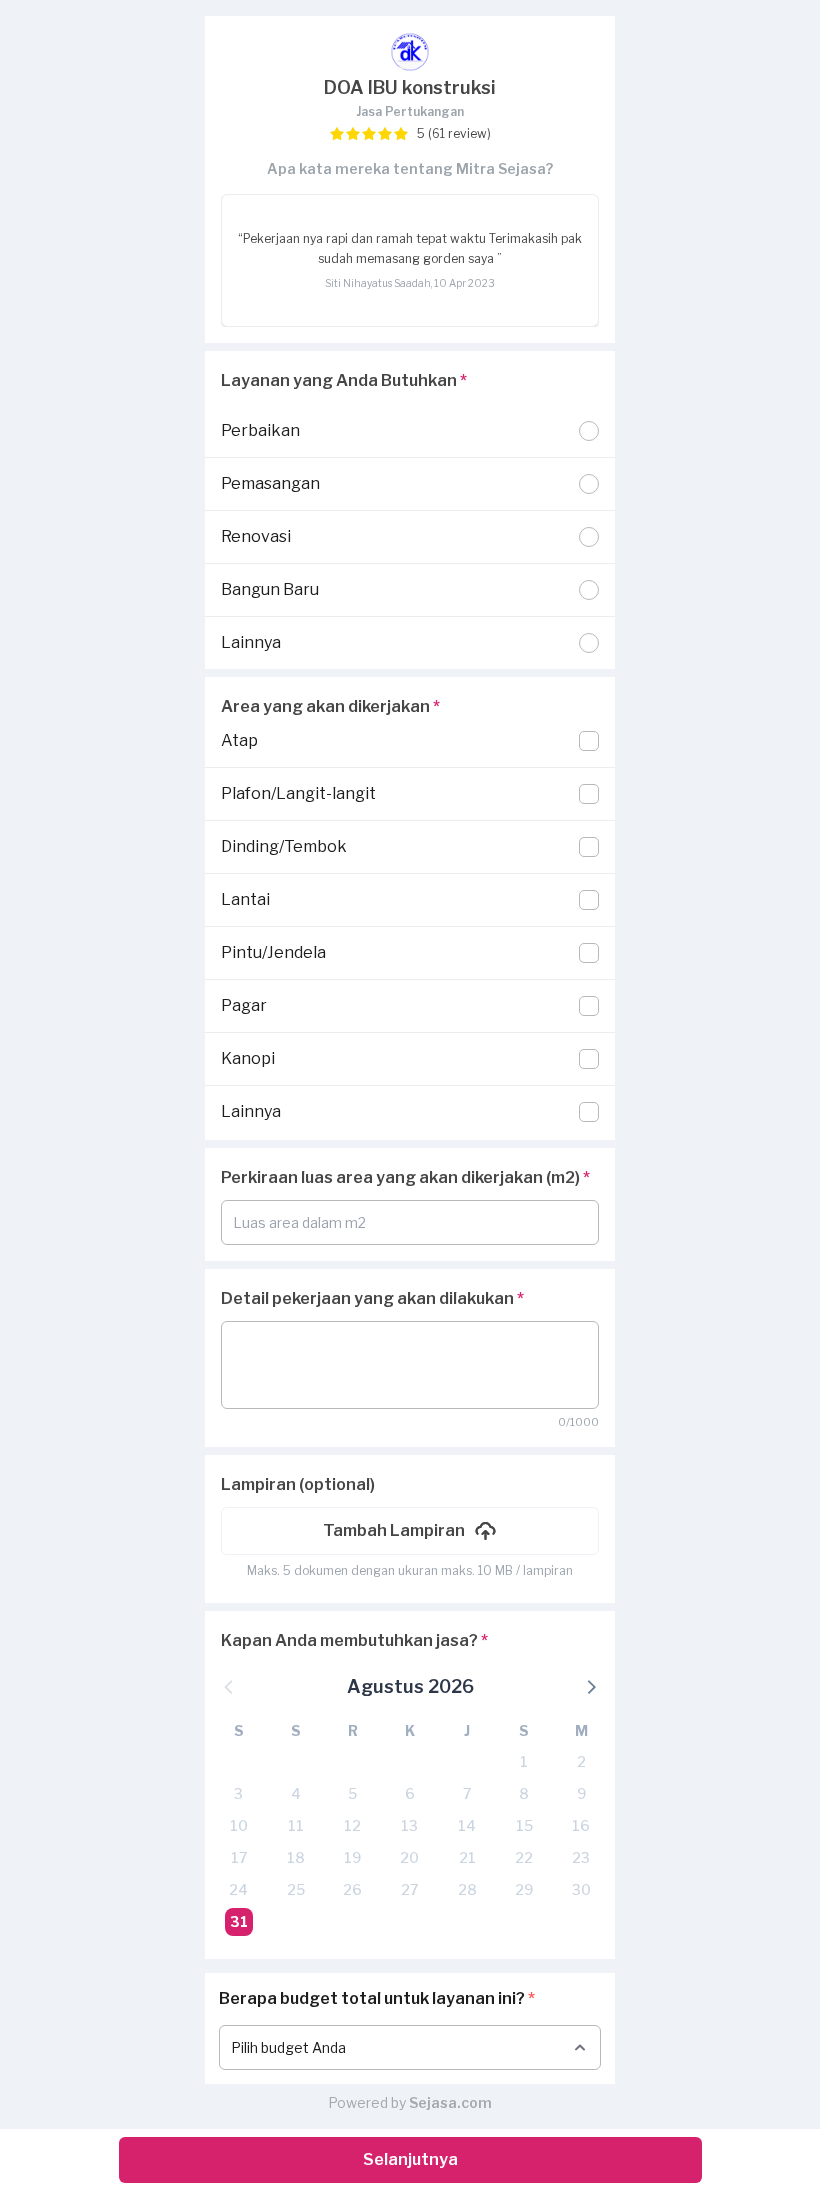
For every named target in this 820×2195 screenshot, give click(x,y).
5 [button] (352, 1793)
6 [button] (410, 1793)
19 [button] (352, 1857)
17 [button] (239, 1857)
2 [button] (581, 1761)
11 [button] (296, 1825)
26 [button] (352, 1889)
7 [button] (467, 1793)
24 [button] (238, 1889)
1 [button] (524, 1761)
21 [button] (467, 1857)
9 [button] (581, 1793)
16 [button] (581, 1825)
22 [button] (524, 1857)
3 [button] (238, 1793)
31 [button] (239, 1921)
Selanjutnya (410, 2159)
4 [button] (296, 1793)
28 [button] (467, 1889)
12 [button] (352, 1825)
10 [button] (239, 1825)
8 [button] (524, 1793)
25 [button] (296, 1889)
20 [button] (409, 1857)
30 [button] (581, 1889)
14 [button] (467, 1825)
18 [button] (296, 1857)
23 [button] (581, 1857)
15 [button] (524, 1825)
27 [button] (409, 1889)
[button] (410, 1531)
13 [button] (409, 1825)
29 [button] (524, 1889)
